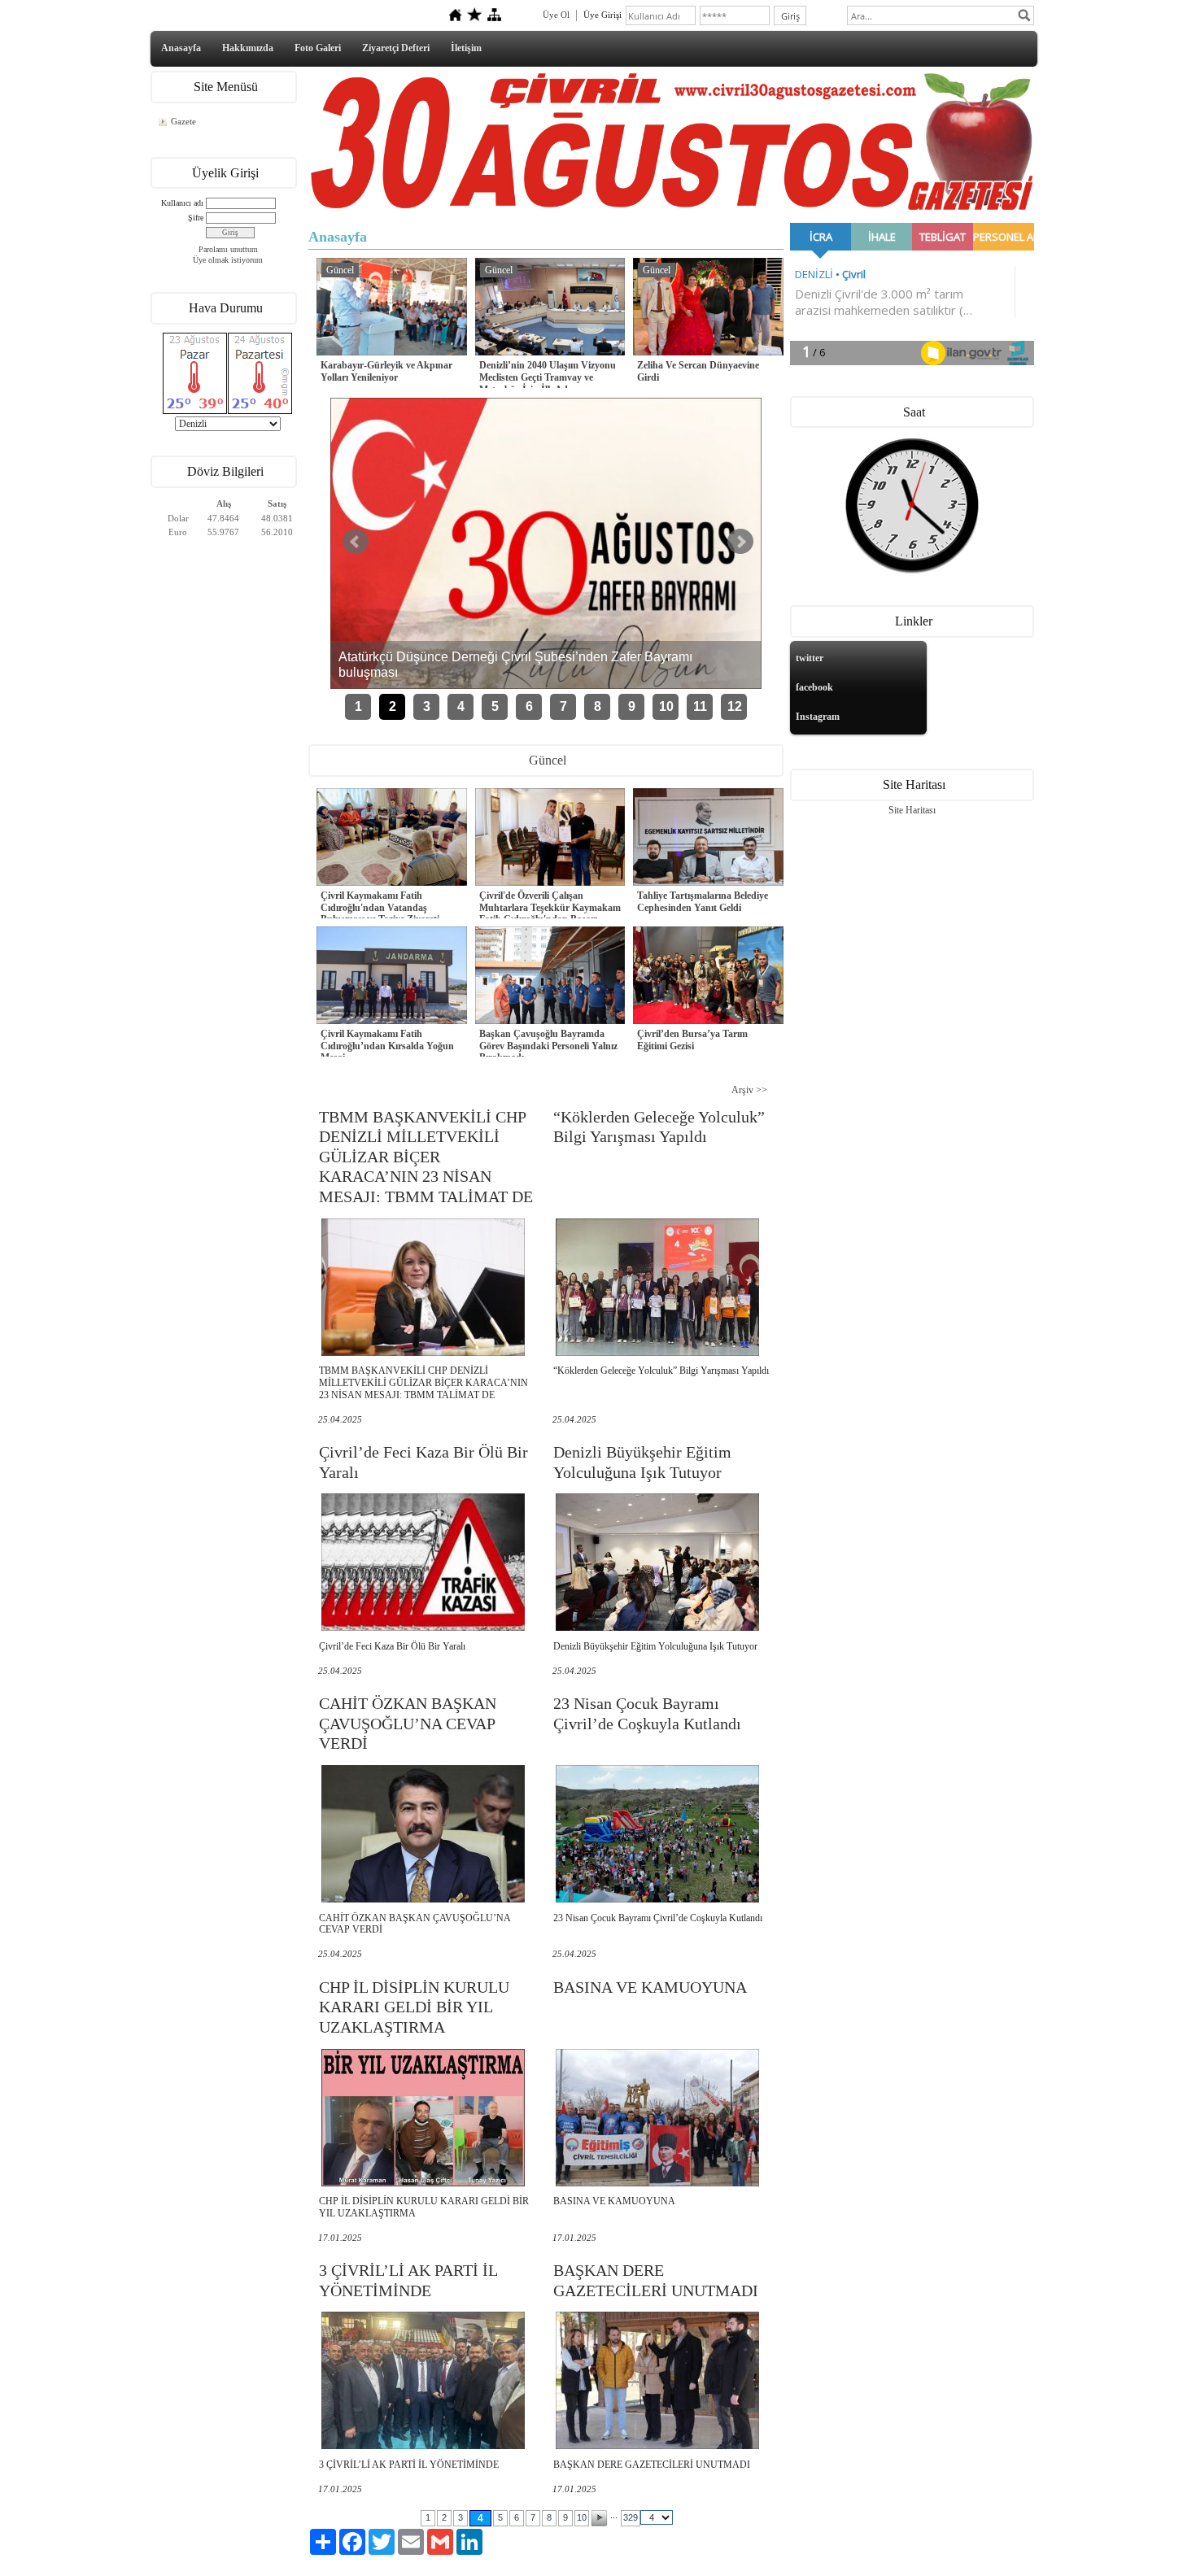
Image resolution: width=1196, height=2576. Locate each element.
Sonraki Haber (740, 542)
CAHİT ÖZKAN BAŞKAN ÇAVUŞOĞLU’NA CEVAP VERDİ (408, 1723)
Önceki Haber (356, 542)
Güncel (340, 270)
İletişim (466, 48)
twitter (810, 658)
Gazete (183, 121)
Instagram (818, 717)
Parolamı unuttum (228, 249)
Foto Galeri (318, 48)
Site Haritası (912, 810)
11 (700, 706)
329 (631, 2517)
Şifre (196, 218)
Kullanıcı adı (182, 203)
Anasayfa (181, 48)
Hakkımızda (248, 48)
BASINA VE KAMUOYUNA (650, 1987)
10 (666, 706)
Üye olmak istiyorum (228, 260)
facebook (814, 687)
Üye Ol (556, 15)
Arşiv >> (749, 1090)
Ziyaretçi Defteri (396, 48)
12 (735, 706)
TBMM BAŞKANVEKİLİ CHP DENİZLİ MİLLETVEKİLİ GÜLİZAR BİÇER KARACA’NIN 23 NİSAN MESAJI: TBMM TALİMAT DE (426, 1157)
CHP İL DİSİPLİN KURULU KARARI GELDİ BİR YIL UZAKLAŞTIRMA (414, 2007)
